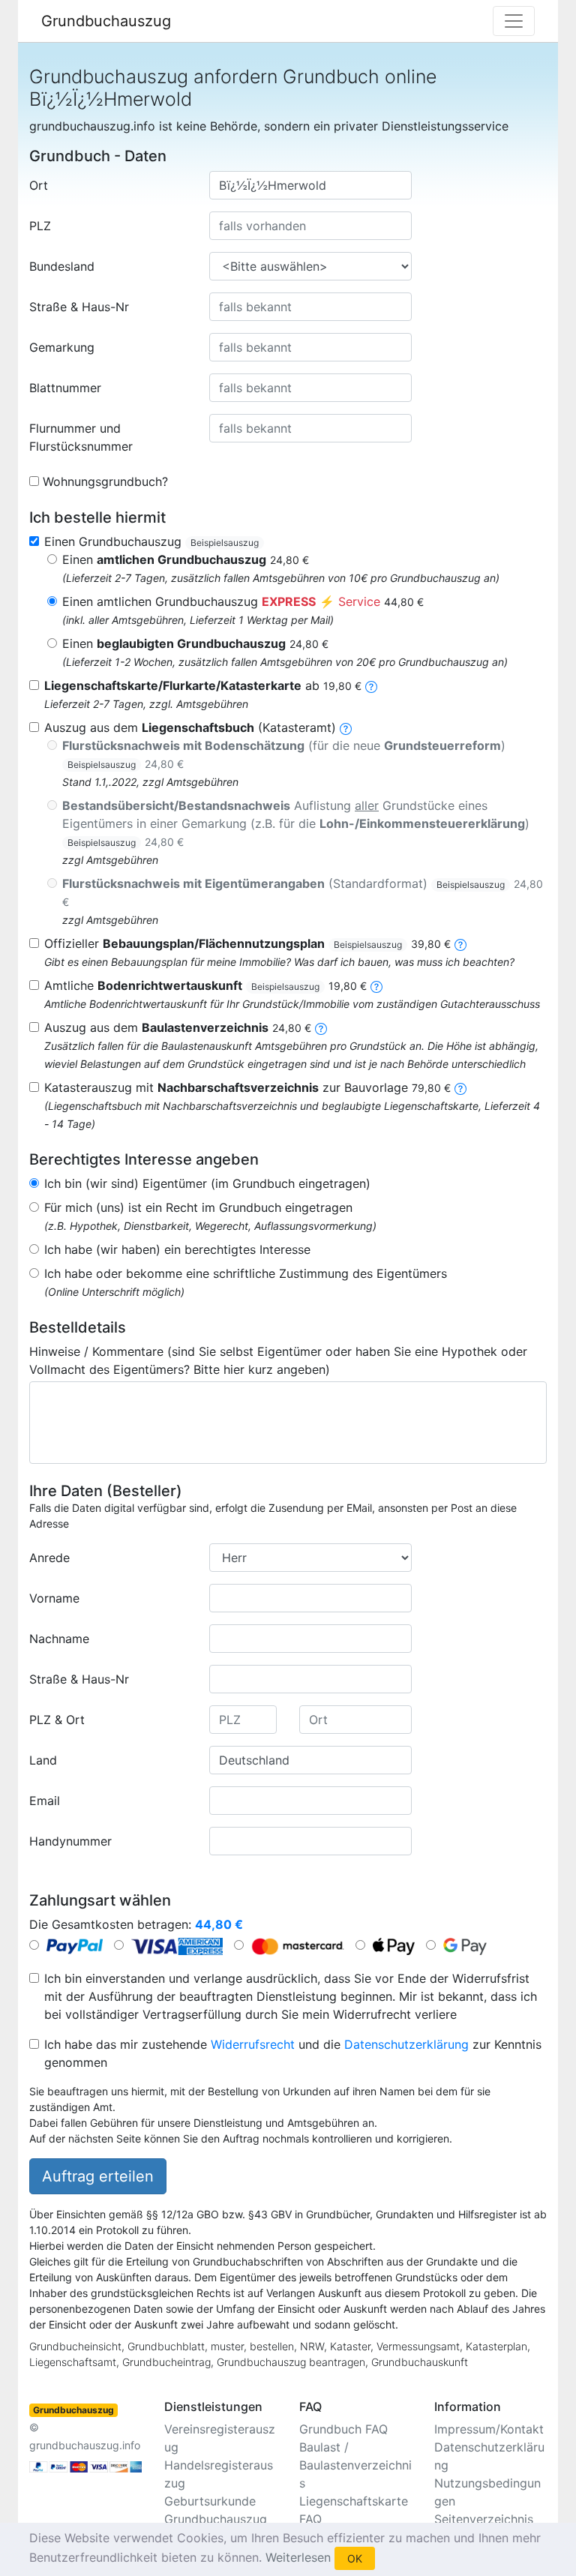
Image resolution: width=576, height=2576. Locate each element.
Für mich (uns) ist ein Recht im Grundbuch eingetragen (198, 1207)
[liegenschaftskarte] (371, 685)
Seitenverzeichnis (484, 2519)
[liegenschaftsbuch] (346, 727)
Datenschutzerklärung (406, 2044)
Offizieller (247, 943)
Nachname (59, 1639)
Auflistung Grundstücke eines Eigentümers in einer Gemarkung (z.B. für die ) (296, 823)
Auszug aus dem (178, 1027)
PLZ (40, 226)
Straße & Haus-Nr (79, 307)
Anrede (49, 1558)
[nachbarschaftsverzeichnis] (460, 1087)
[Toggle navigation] (514, 21)
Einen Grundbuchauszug (151, 541)
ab (203, 685)
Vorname (54, 1598)
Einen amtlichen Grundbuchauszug (243, 601)
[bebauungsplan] (460, 943)
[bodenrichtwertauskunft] (376, 985)
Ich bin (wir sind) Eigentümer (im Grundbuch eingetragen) (207, 1183)
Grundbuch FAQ (343, 2429)
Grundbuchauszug (106, 21)
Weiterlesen (298, 2557)
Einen (186, 559)
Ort (39, 185)
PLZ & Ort (57, 1720)
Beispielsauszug (225, 543)
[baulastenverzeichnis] (321, 1027)
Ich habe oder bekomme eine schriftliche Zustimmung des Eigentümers (246, 1273)
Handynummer (70, 1841)
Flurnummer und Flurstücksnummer (81, 437)
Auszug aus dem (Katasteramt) (190, 727)
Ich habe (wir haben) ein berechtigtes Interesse (177, 1249)
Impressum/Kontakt (489, 2429)
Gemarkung (62, 347)
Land (43, 1760)
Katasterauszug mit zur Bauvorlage (247, 1087)
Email (45, 1801)
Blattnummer (65, 388)
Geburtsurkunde (210, 2501)
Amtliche (205, 985)
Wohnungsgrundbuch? (105, 481)
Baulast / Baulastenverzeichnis (355, 2465)
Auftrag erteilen (98, 2176)
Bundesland (62, 266)
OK (355, 2558)
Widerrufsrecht (253, 2044)
